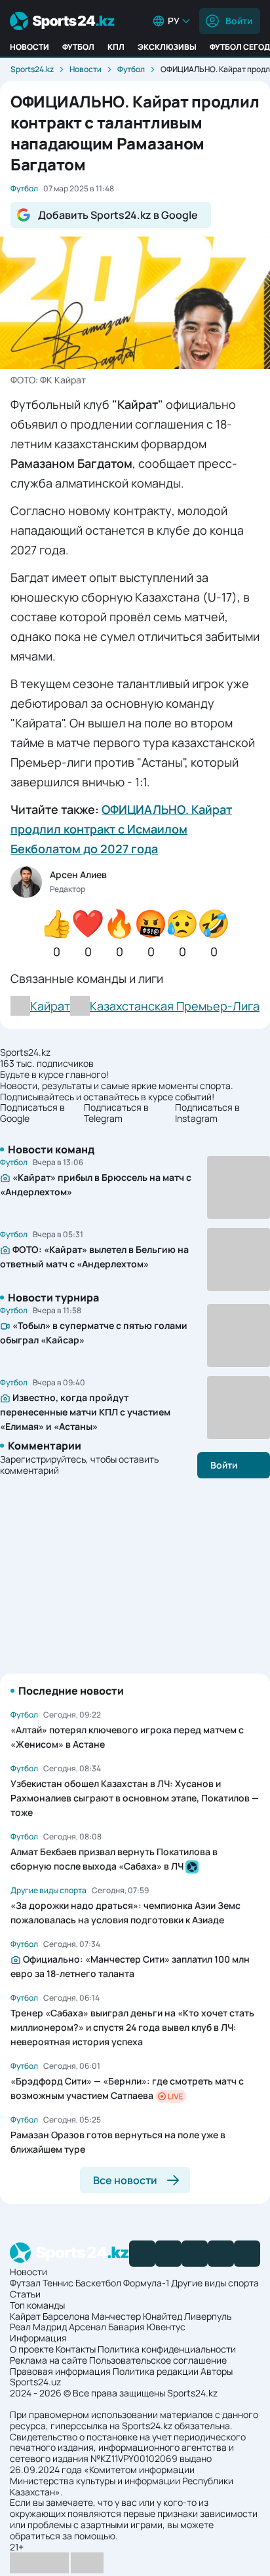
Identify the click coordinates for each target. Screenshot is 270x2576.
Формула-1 (146, 2283)
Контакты (76, 2349)
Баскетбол (98, 2283)
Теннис (58, 2283)
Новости (29, 47)
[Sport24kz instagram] (247, 2254)
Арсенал (87, 2327)
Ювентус (166, 2327)
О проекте (32, 2349)
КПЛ (116, 47)
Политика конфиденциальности (167, 2349)
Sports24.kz (32, 69)
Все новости (125, 2180)
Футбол (78, 47)
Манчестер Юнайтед (137, 2316)
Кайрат (25, 2316)
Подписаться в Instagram (207, 1113)
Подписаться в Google (32, 1113)
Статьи (25, 2294)
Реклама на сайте (48, 2360)
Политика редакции (156, 2371)
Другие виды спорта (215, 2283)
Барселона (66, 2316)
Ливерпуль (208, 2316)
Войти (239, 21)
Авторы (217, 2371)
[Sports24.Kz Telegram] (168, 2254)
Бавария (126, 2327)
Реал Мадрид (38, 2327)
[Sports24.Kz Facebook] (142, 2254)
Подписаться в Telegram (116, 1113)
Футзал (25, 2283)
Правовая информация (60, 2371)
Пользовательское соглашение (158, 2360)
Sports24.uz (35, 2382)
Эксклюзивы (167, 47)
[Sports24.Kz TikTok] (221, 2254)
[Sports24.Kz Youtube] (195, 2254)
